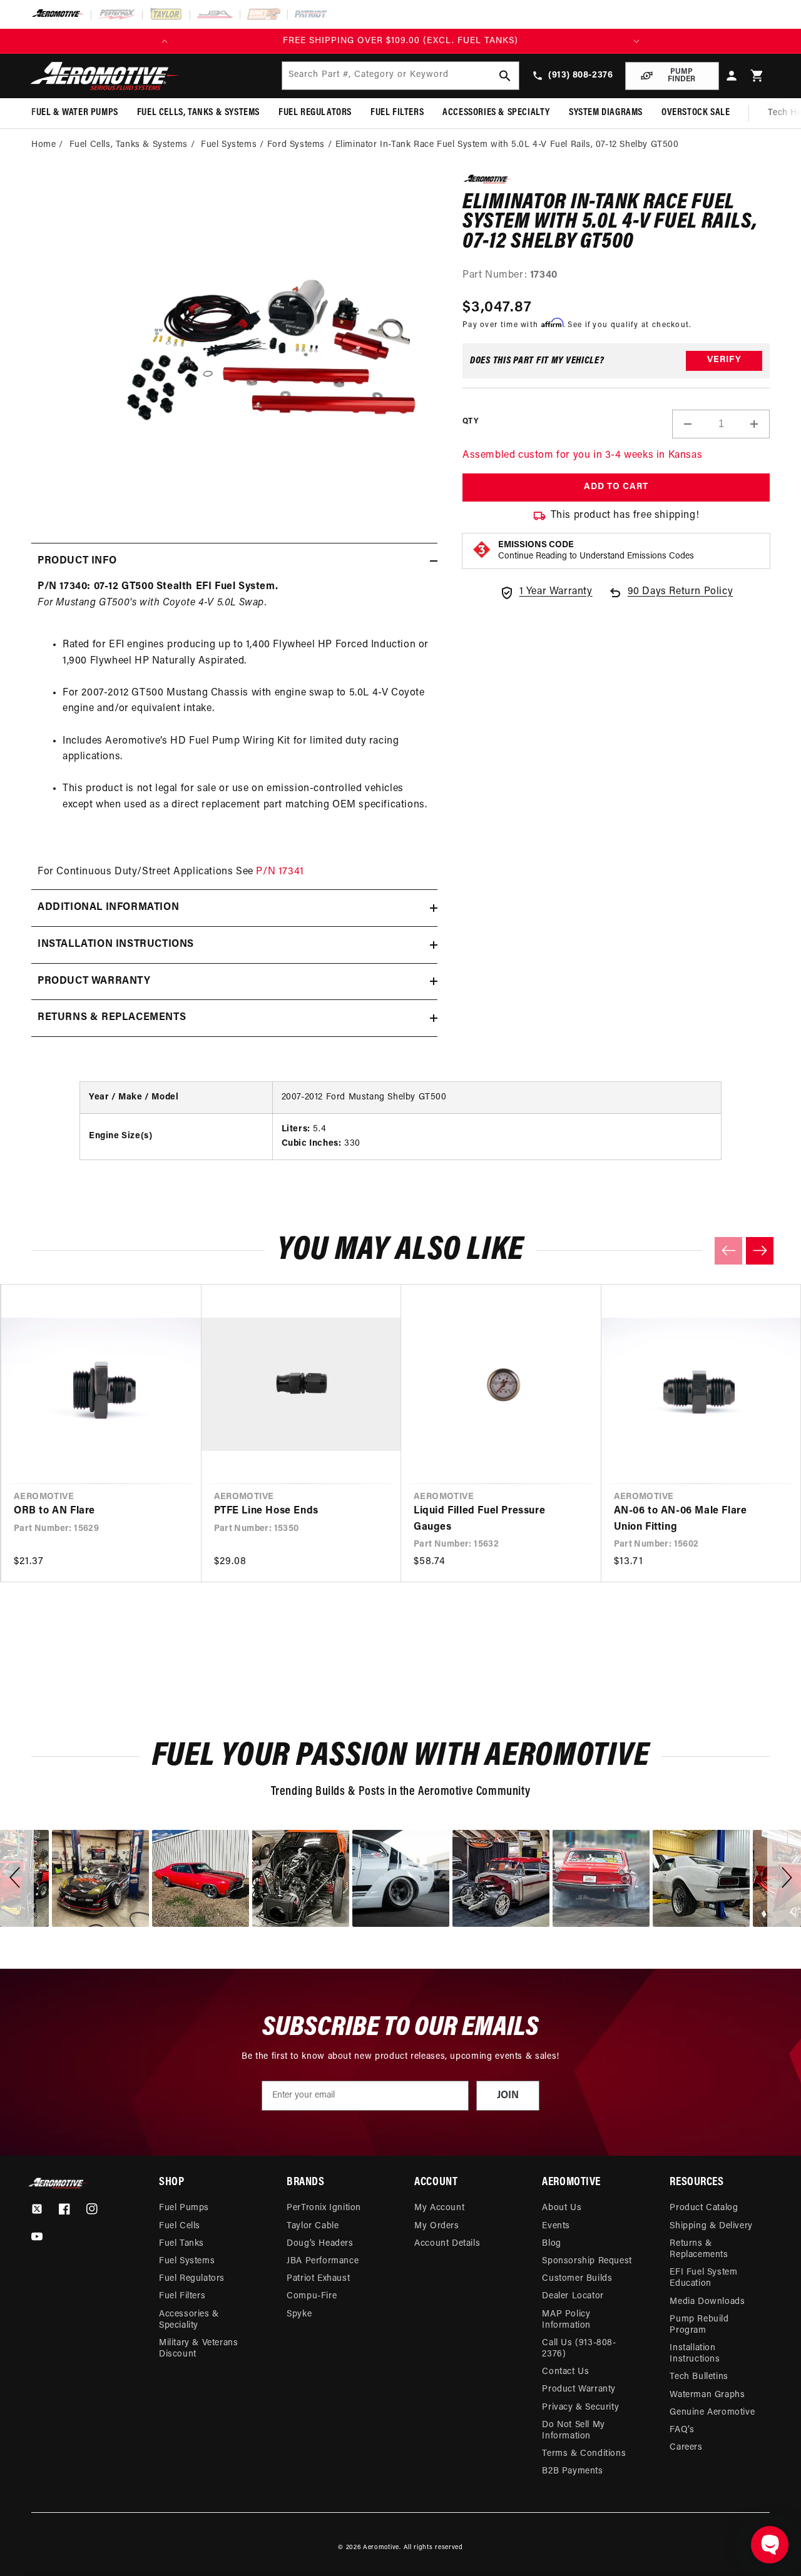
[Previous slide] (728, 1251)
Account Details (447, 2244)
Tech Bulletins (699, 2377)
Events (556, 2226)
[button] (757, 76)
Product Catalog (704, 2208)
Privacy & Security (580, 2407)
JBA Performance (323, 2261)
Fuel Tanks (181, 2244)
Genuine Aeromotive (712, 2412)
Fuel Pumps (184, 2208)
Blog (551, 2244)
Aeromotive (381, 2548)
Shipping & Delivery (711, 2226)
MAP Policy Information (566, 2320)
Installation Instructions (695, 2354)
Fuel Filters (182, 2296)
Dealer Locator (573, 2296)
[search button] (505, 76)
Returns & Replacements (699, 2249)
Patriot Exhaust (318, 2279)
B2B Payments (572, 2471)
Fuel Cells (180, 2226)
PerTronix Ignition (324, 2208)
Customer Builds (577, 2279)
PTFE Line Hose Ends (266, 1511)
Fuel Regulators (192, 2279)
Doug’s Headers (320, 2244)
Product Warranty (579, 2389)
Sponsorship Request (587, 2261)
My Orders (436, 2226)
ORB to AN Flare (54, 1511)
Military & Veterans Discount (198, 2349)
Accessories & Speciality (189, 2320)
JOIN (508, 2096)
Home (43, 145)
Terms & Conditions (584, 2454)
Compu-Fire (312, 2296)
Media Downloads (707, 2302)
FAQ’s (682, 2430)
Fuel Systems (229, 145)
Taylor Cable (313, 2226)
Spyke (299, 2314)
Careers (686, 2447)
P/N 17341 (280, 872)
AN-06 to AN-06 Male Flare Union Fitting (681, 1519)
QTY (470, 422)
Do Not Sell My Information (573, 2431)
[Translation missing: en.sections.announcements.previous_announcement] (165, 41)
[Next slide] (760, 1251)
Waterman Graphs (707, 2395)
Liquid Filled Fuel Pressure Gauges (479, 1519)
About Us (562, 2208)
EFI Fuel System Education (703, 2278)
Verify (724, 360)
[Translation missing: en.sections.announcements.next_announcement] (636, 41)
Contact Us (565, 2372)
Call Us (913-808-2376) (579, 2349)
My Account (439, 2208)
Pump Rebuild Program (699, 2325)
